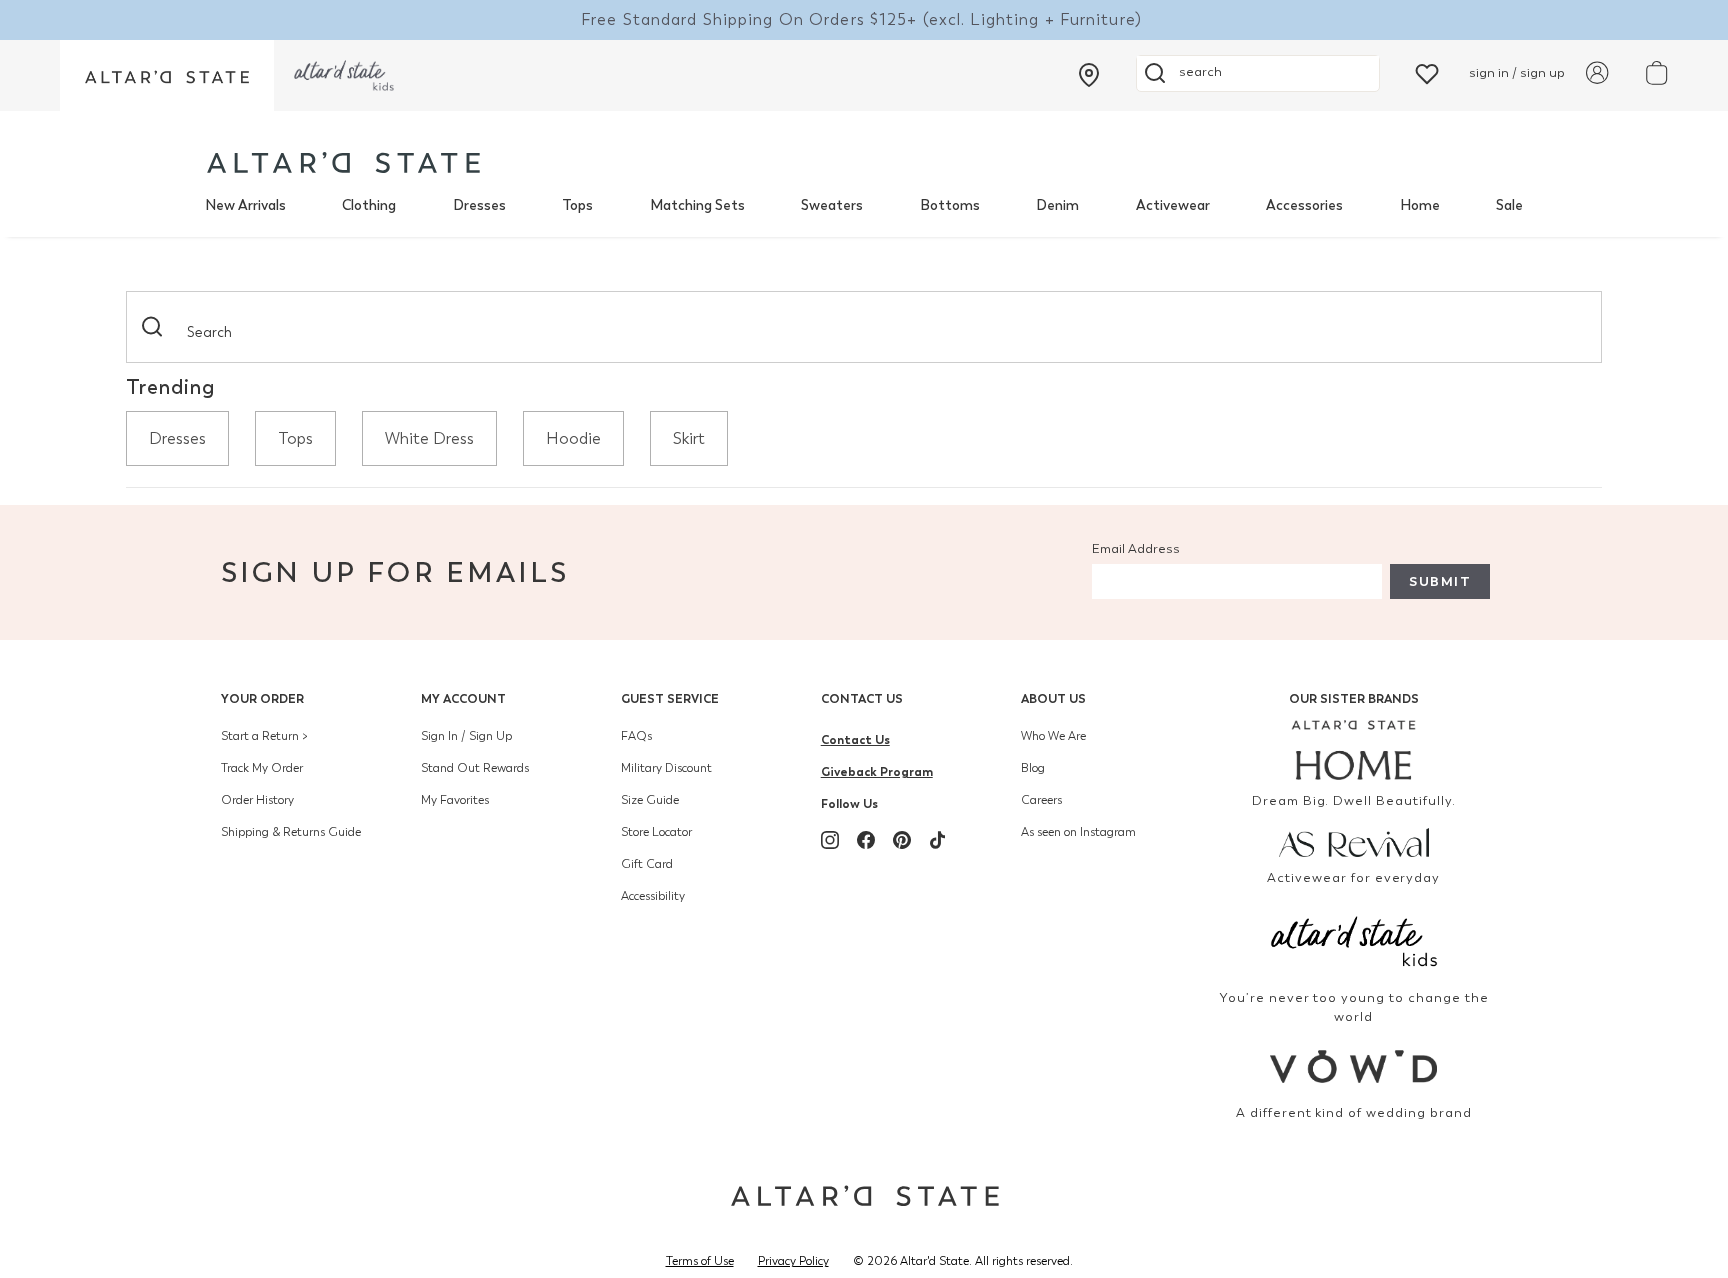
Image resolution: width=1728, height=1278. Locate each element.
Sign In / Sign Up (466, 736)
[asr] (1354, 841)
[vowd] (1354, 1066)
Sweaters (832, 205)
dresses (177, 438)
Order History (257, 800)
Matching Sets (697, 205)
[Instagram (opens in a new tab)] (830, 840)
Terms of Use (700, 1261)
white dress (429, 438)
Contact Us (862, 698)
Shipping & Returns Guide (291, 832)
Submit (1440, 581)
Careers (1041, 800)
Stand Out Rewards (475, 768)
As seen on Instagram (1078, 832)
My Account (463, 698)
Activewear (1173, 205)
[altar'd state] (343, 162)
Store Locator (656, 832)
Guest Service (670, 698)
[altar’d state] (167, 75)
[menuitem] (245, 206)
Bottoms (950, 205)
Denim (1057, 205)
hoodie (573, 438)
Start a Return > (264, 736)
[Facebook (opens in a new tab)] (866, 840)
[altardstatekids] (344, 75)
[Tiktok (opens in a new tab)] (938, 840)
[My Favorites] (1427, 72)
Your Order (262, 698)
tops (295, 438)
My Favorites (455, 800)
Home (1420, 205)
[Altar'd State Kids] (1354, 939)
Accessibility (653, 896)
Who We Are (1053, 736)
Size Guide (650, 800)
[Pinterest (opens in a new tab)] (902, 840)
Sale (1509, 205)
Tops (577, 205)
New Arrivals (245, 205)
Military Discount (666, 768)
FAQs (636, 736)
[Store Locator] (1089, 75)
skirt (689, 438)
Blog (1033, 768)
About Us (1053, 698)
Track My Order (262, 768)
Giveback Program (877, 771)
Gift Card (647, 864)
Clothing (369, 205)
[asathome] (1354, 750)
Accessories (1304, 205)
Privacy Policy (793, 1261)
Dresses (479, 205)
